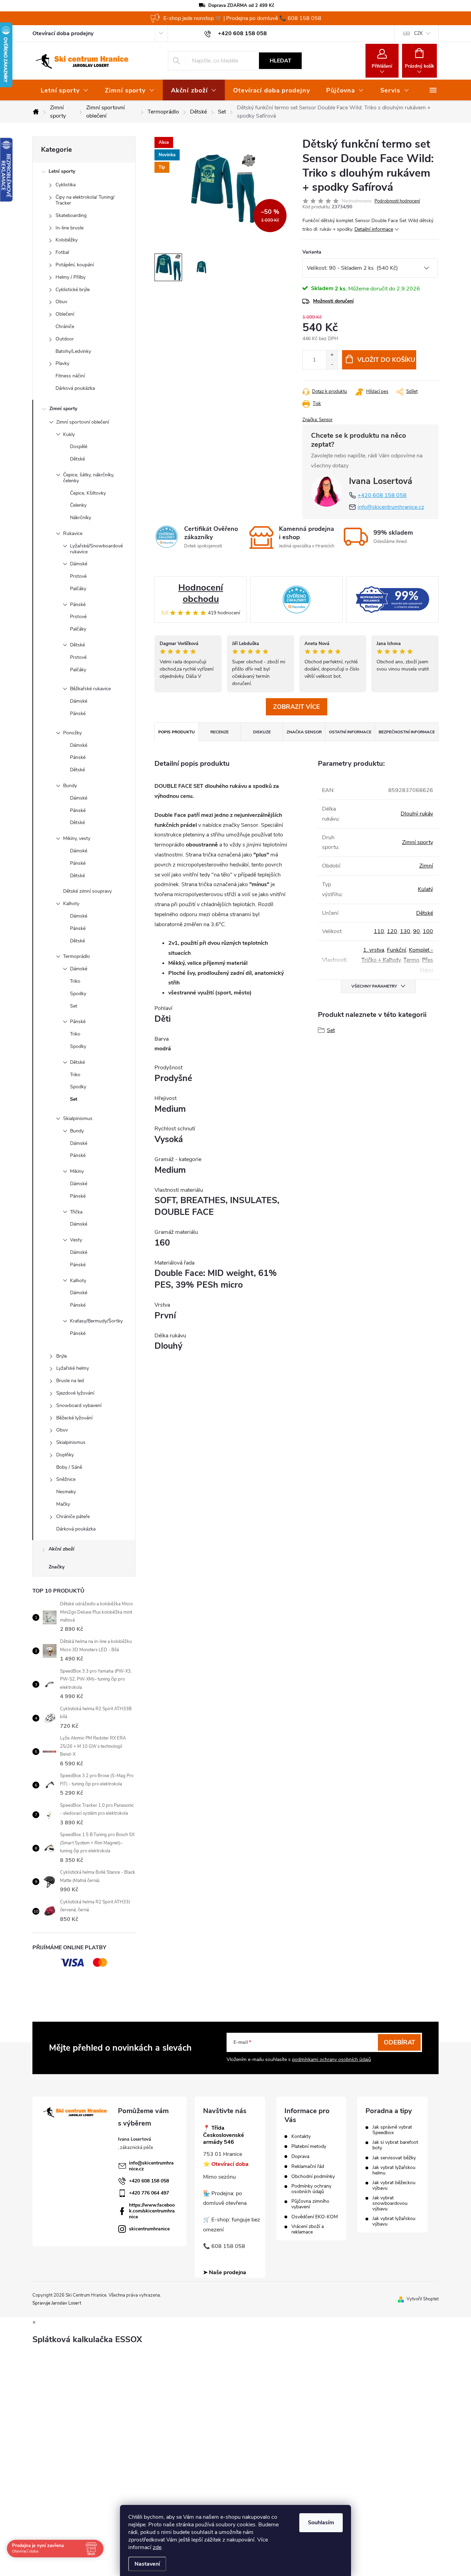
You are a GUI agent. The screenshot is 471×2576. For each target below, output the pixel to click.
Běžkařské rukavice (90, 689)
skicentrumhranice (149, 2229)
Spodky (78, 994)
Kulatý (425, 889)
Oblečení (65, 314)
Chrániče (65, 326)
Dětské (77, 459)
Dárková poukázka (75, 388)
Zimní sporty (63, 409)
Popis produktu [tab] (177, 732)
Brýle (62, 1356)
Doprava (300, 2157)
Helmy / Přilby (71, 277)
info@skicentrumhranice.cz (391, 507)
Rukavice (73, 533)
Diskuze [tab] (262, 732)
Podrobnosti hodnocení (397, 201)
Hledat (280, 61)
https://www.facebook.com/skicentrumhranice (152, 2211)
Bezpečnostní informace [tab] (407, 732)
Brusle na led (70, 1381)
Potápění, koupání (75, 265)
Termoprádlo (77, 956)
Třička (76, 1212)
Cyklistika (66, 185)
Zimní (426, 866)
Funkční (397, 950)
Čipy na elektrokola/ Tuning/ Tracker (85, 200)
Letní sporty (62, 171)
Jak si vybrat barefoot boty (395, 2145)
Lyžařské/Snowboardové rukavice (96, 549)
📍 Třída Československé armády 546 (224, 2135)
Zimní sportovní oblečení (83, 422)
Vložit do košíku (386, 360)
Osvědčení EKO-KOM (315, 2217)
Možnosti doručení (333, 301)
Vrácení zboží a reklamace (308, 2229)
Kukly (69, 434)
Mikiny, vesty (77, 838)
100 (428, 931)
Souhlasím (321, 2523)
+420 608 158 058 (382, 495)
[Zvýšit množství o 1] (332, 355)
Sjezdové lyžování (75, 1393)
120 (392, 931)
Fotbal (62, 252)
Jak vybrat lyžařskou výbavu (394, 2221)
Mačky (63, 1504)
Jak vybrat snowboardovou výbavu (390, 2203)
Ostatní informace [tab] (350, 732)
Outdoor (65, 339)
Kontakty (301, 2137)
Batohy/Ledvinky (73, 351)
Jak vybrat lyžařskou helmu (394, 2170)
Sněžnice (66, 1479)
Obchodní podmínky (313, 2177)
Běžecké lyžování (74, 1418)
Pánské (78, 605)
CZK (418, 33)
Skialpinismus (78, 1118)
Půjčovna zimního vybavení (310, 2204)
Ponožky (72, 733)
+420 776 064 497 (149, 2193)
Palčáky (78, 589)
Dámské (79, 564)
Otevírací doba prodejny (63, 33)
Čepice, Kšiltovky (88, 493)
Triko (75, 981)
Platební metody (309, 2147)
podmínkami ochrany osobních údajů (332, 2059)
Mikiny (77, 1171)
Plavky (62, 363)
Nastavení (147, 2564)
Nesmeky (66, 1492)
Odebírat (399, 2042)
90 (417, 931)
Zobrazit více (297, 707)
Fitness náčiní (70, 376)
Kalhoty (71, 904)
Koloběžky (67, 240)
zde (157, 2547)
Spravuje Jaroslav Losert (57, 2303)
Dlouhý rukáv (417, 814)
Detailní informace (374, 229)
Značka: (318, 420)
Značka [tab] (304, 732)
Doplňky (65, 1455)
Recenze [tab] (219, 732)
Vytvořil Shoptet (423, 2299)
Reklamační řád (308, 2167)
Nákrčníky (81, 518)
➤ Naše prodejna (225, 2272)
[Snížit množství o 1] (332, 364)
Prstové (78, 576)
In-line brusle (69, 228)
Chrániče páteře (73, 1517)
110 (379, 931)
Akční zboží (62, 1549)
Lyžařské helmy (73, 1368)
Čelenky (78, 505)
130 (405, 931)
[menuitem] (64, 90)
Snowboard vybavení (79, 1405)
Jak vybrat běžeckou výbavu (394, 2186)
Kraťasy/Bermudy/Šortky (96, 1321)
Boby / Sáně (69, 1467)
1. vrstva (374, 950)
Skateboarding (71, 215)
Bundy (70, 786)
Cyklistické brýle (73, 290)
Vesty (76, 1240)
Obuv (61, 302)
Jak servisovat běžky (394, 2158)
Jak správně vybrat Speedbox (392, 2130)
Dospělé (79, 447)
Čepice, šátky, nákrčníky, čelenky (89, 478)
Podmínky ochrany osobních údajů (311, 2189)
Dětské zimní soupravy (87, 891)
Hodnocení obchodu (201, 593)
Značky (57, 1567)
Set (74, 1006)
